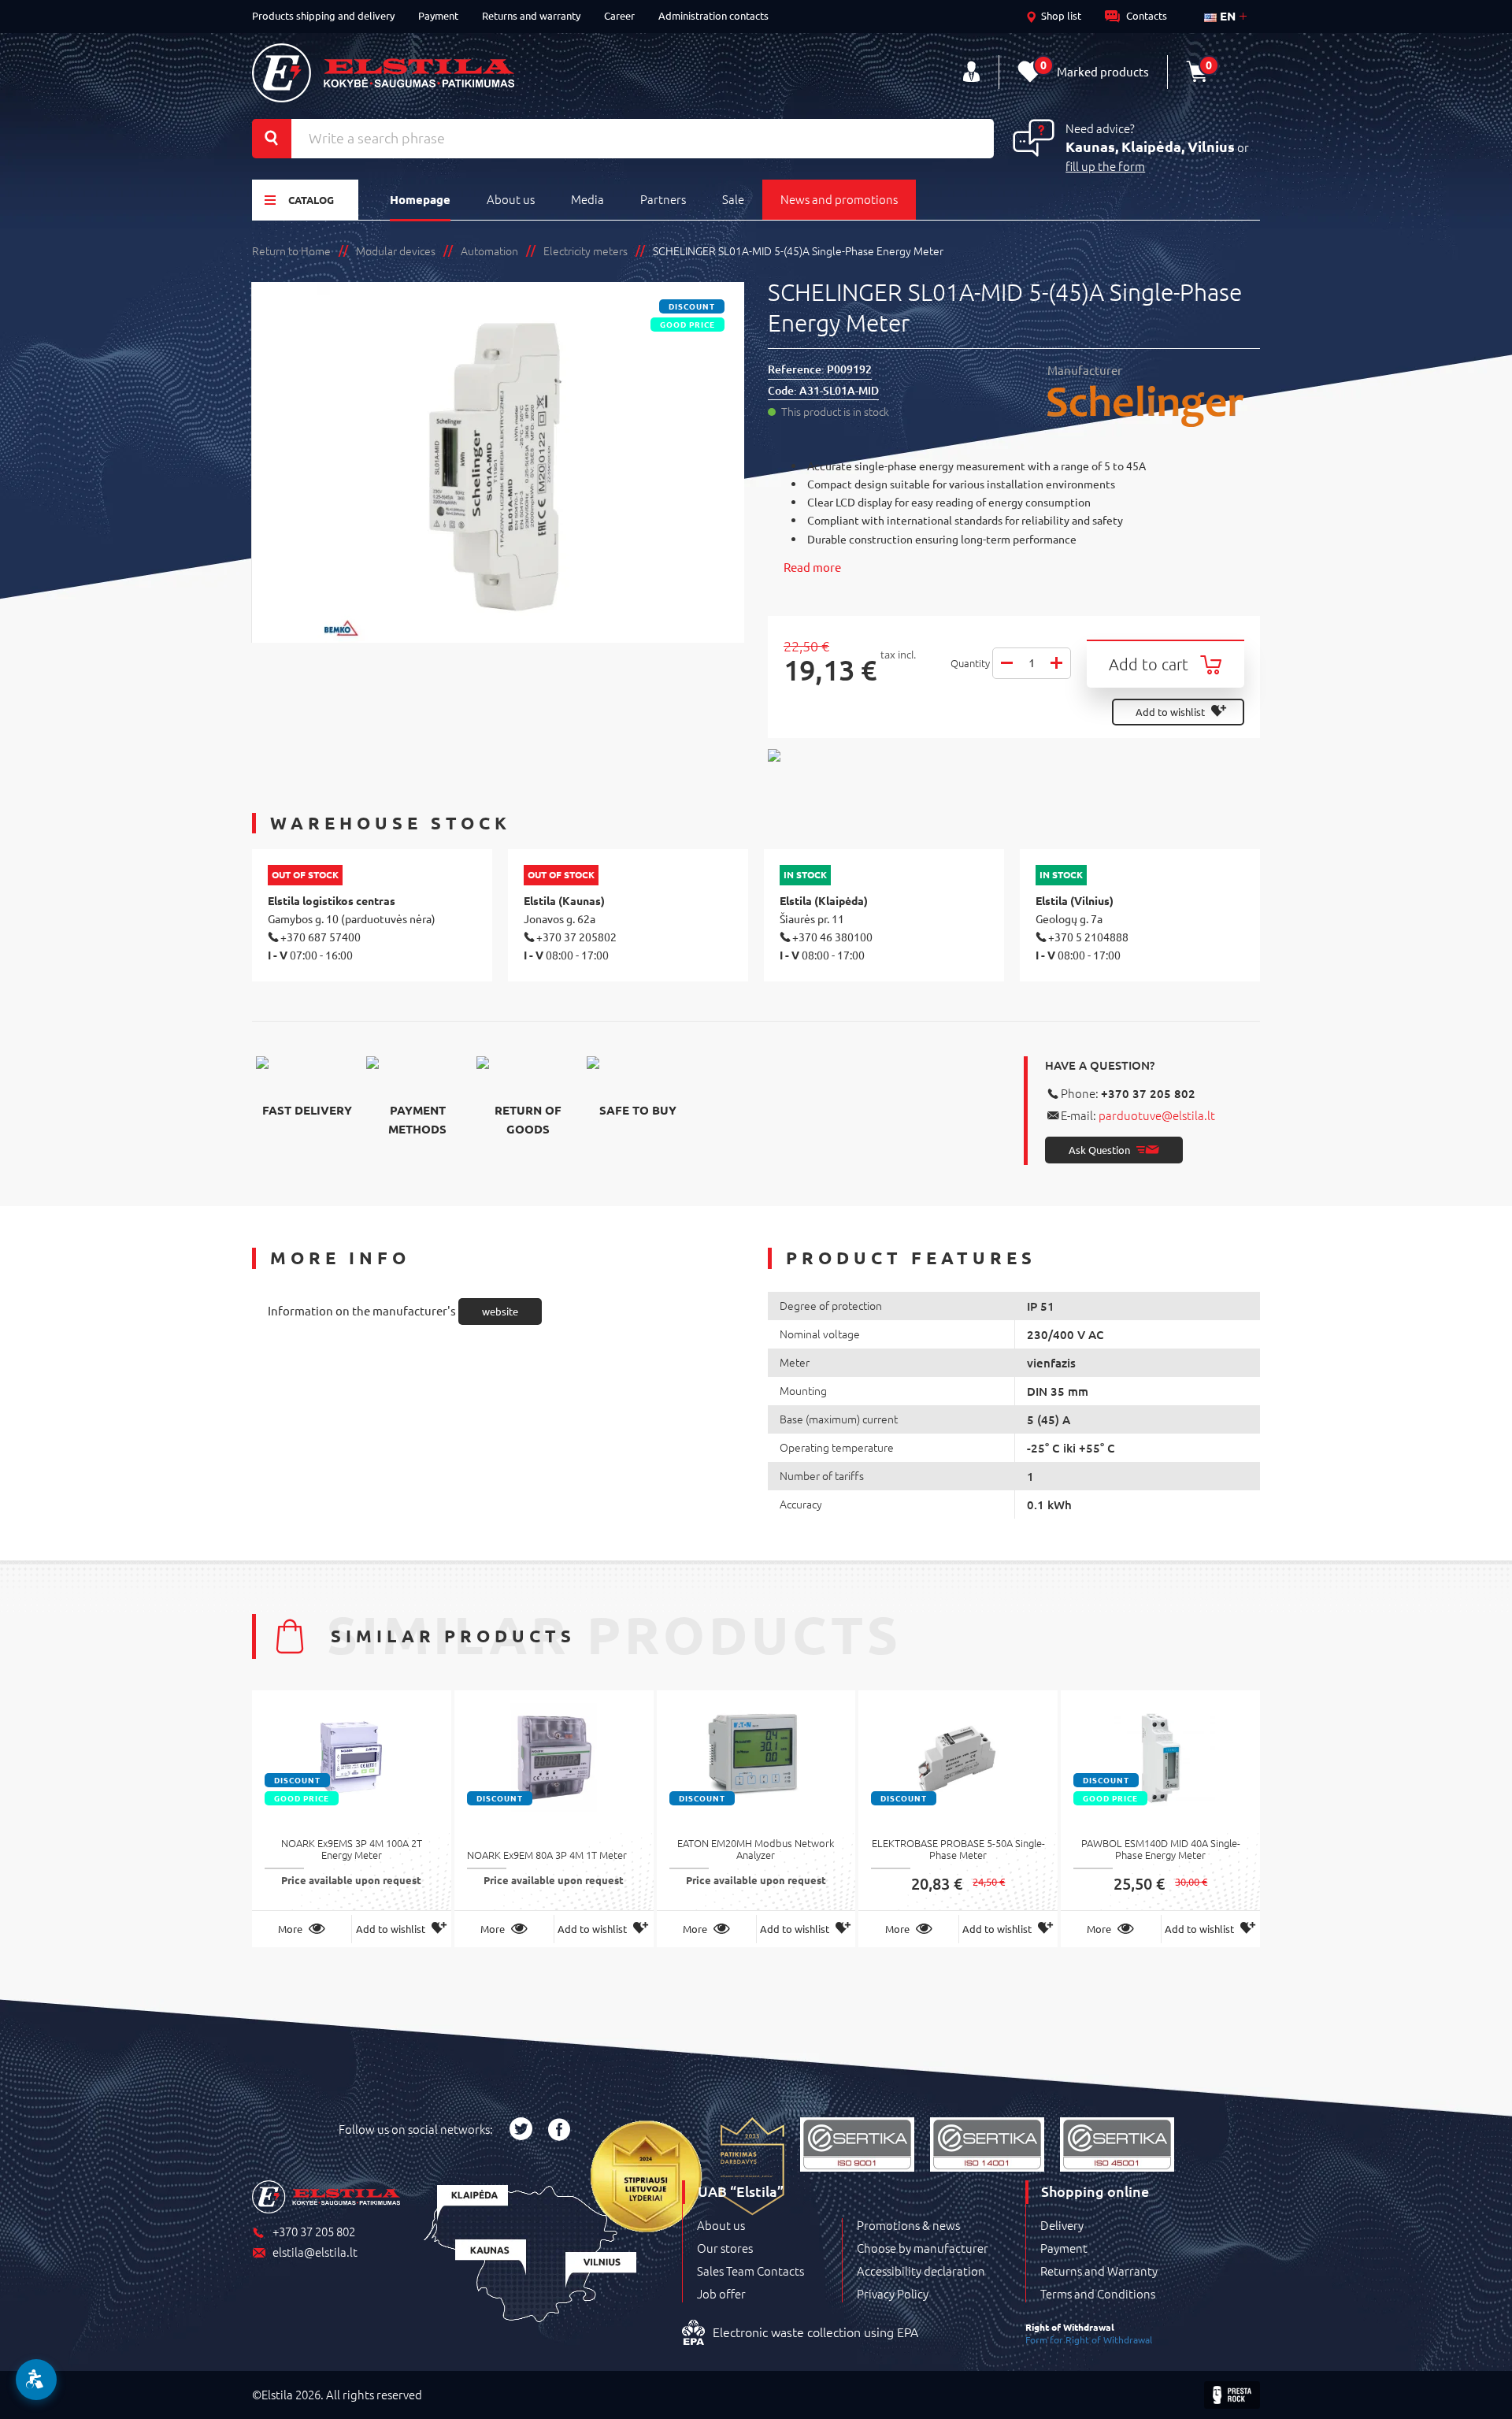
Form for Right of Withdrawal (1089, 2339)
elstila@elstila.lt (315, 2252)
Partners (663, 199)
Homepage (420, 199)
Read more (812, 567)
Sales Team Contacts (750, 2271)
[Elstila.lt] (383, 73)
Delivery (1062, 2225)
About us (511, 199)
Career (619, 15)
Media (587, 199)
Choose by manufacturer (923, 2248)
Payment (438, 15)
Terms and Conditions (1098, 2294)
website (500, 1311)
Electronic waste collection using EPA (815, 2332)
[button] (36, 2380)
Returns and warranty (531, 15)
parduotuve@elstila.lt (1157, 1115)
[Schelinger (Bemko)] (1154, 406)
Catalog (311, 200)
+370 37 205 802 (1148, 1093)
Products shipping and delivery (323, 15)
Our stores (725, 2248)
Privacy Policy (893, 2294)
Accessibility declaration (921, 2271)
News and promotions (839, 199)
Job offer (721, 2294)
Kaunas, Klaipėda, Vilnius (1150, 146)
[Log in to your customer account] (971, 72)
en (1226, 16)
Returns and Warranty (1099, 2271)
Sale (733, 199)
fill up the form (1105, 166)
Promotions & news (908, 2225)
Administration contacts (713, 15)
